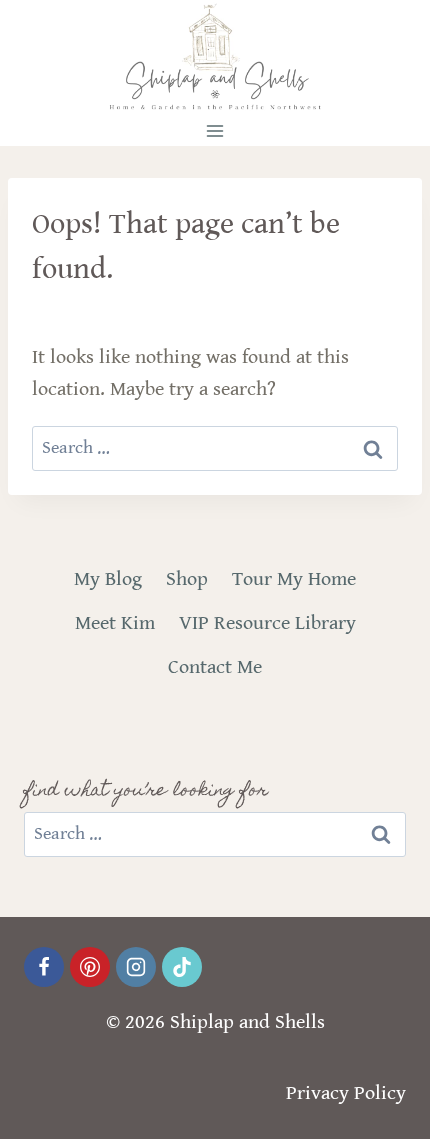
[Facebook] (44, 967)
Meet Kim (115, 623)
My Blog (108, 579)
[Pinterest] (90, 967)
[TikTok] (182, 967)
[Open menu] (215, 130)
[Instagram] (136, 967)
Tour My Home (294, 579)
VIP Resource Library (267, 623)
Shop (187, 579)
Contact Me (215, 667)
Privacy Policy (346, 1093)
